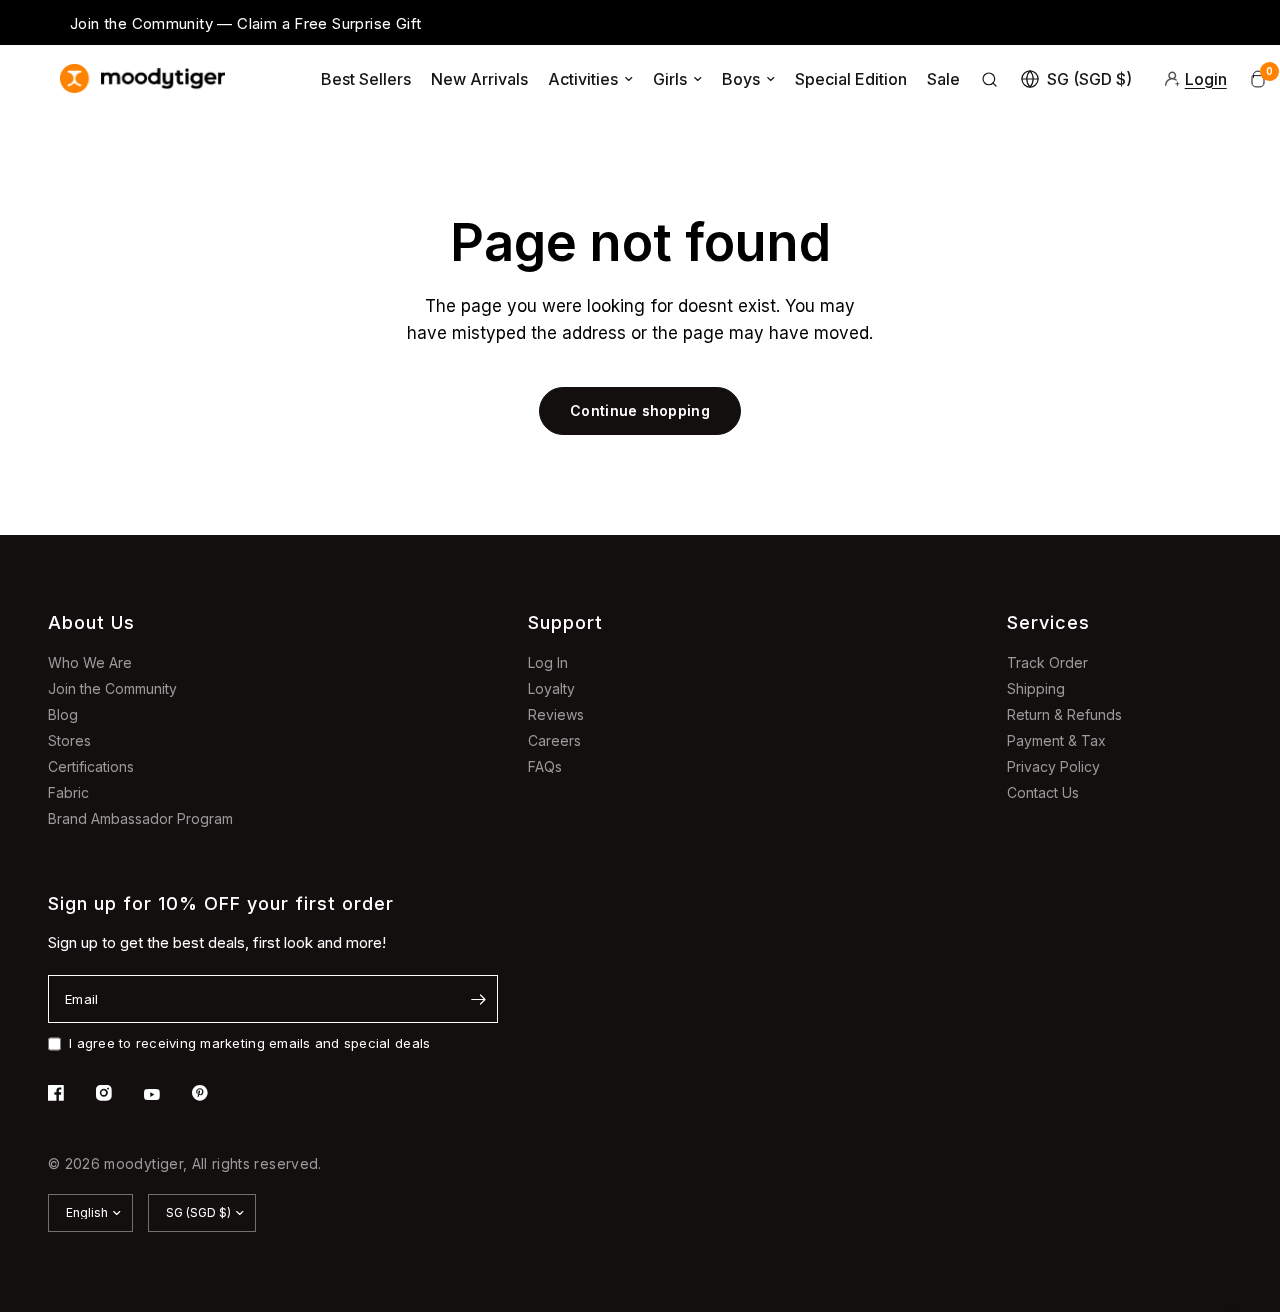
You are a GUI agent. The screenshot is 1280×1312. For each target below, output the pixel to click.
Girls (670, 79)
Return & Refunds (1064, 714)
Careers (554, 740)
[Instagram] (118, 1093)
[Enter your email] (478, 999)
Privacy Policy (1053, 766)
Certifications (91, 766)
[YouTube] (166, 1095)
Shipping (1036, 688)
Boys (741, 79)
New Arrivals (479, 79)
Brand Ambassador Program (140, 818)
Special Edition (851, 79)
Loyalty (551, 688)
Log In (548, 662)
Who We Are (90, 662)
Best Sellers (366, 79)
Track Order (1047, 662)
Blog (63, 714)
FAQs (545, 766)
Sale (943, 79)
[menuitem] (366, 79)
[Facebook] (70, 1093)
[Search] (990, 79)
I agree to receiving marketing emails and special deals (249, 1043)
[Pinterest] (214, 1093)
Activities (583, 79)
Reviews (556, 714)
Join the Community (112, 688)
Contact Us (1043, 792)
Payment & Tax (1056, 740)
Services (1048, 622)
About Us (91, 622)
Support (565, 622)
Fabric (68, 792)
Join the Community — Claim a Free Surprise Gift (245, 23)
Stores (69, 740)
